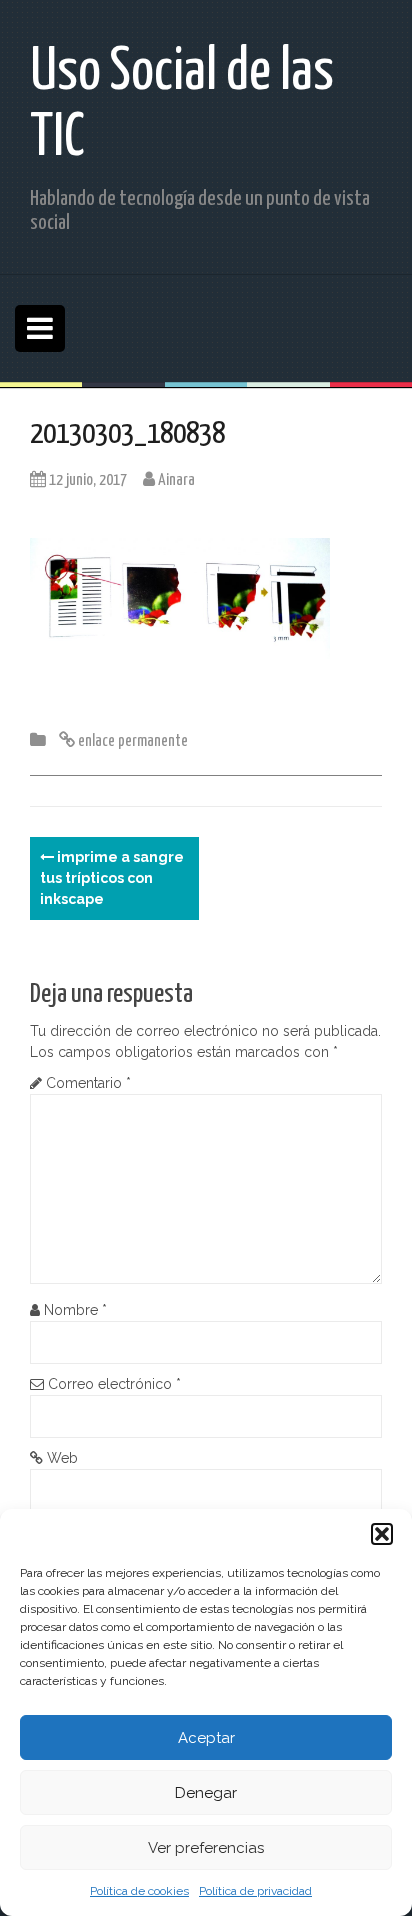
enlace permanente (131, 741)
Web (62, 1458)
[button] (382, 1534)
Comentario (88, 1083)
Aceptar (206, 1738)
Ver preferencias (206, 1848)
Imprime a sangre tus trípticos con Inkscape (112, 878)
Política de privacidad (255, 1891)
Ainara (176, 480)
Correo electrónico (114, 1384)
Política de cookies (139, 1891)
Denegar (206, 1793)
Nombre (75, 1310)
